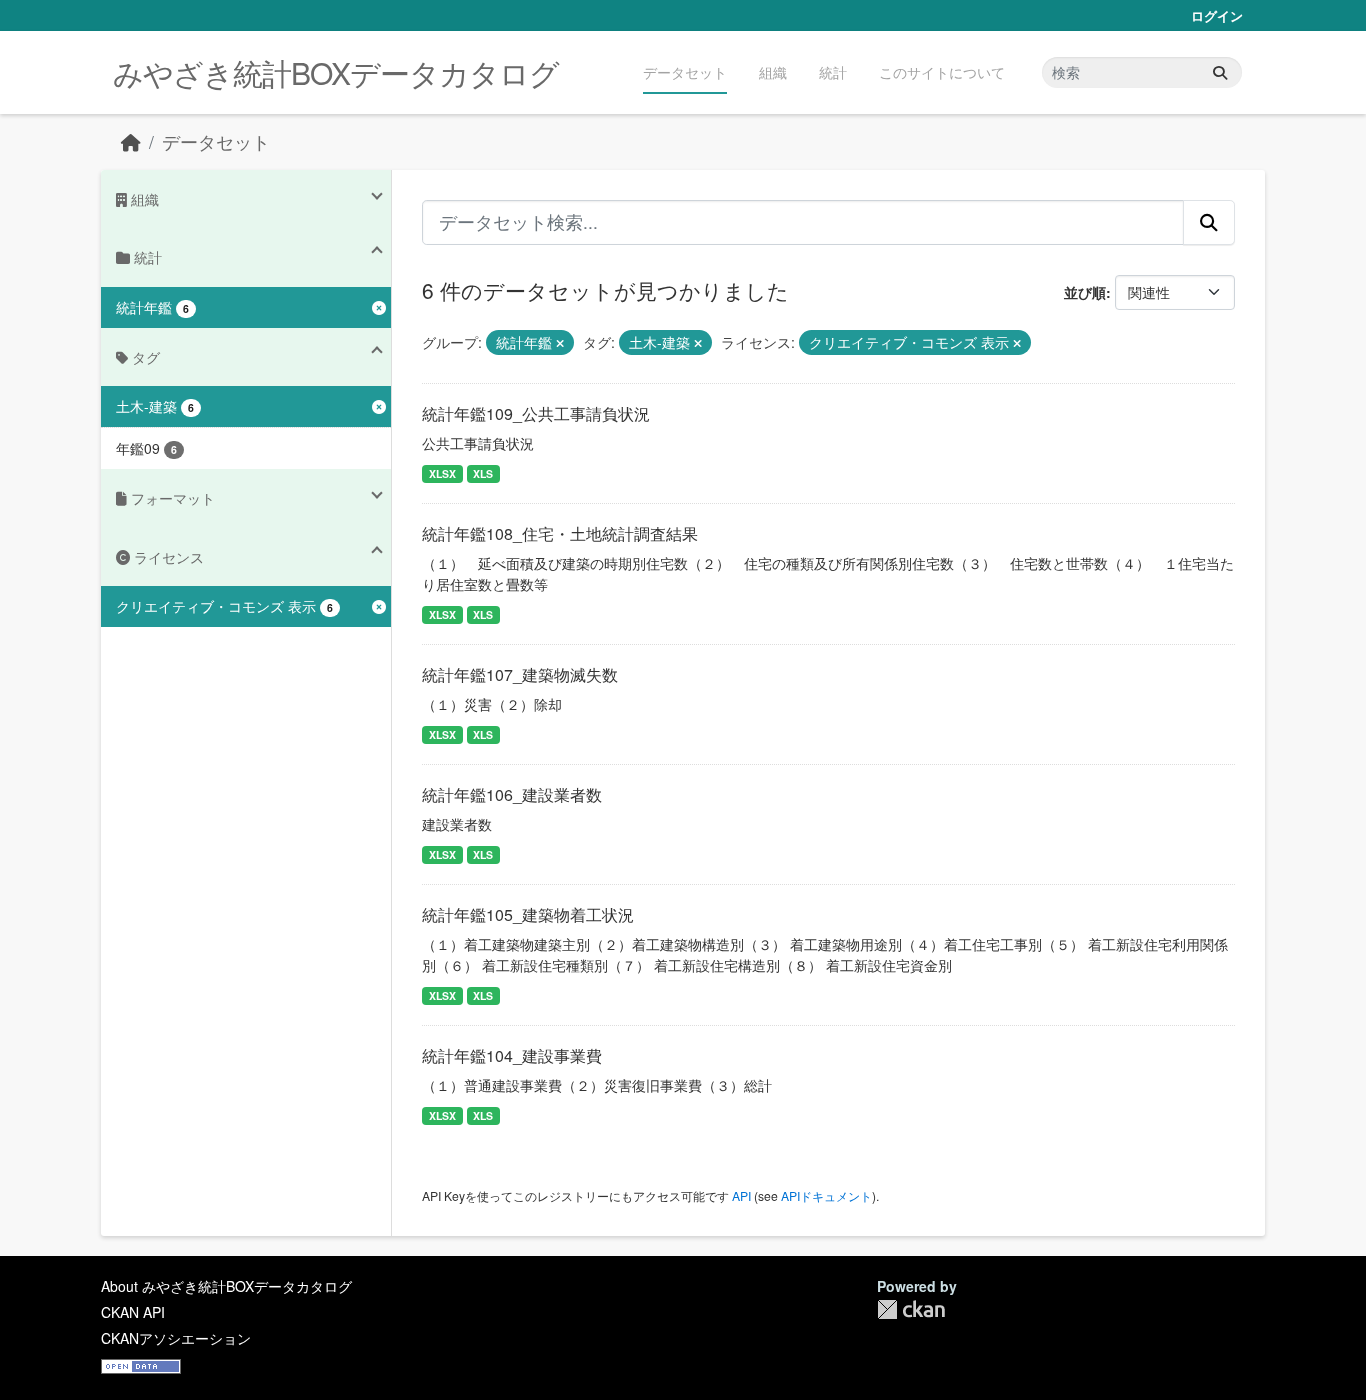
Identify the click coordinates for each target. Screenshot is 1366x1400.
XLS (483, 473)
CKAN (911, 1309)
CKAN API (133, 1312)
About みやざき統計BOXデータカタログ (226, 1286)
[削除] (560, 343)
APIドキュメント (826, 1195)
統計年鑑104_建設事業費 (512, 1055)
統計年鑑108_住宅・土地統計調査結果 (560, 533)
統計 (833, 72)
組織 (773, 72)
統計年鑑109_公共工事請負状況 (536, 413)
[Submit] (1220, 72)
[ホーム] (131, 141)
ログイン (1217, 15)
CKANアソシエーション (176, 1338)
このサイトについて (942, 72)
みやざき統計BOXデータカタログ (336, 72)
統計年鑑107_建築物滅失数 (520, 674)
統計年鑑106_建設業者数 (512, 794)
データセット (685, 72)
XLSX (442, 473)
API (741, 1195)
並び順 (1085, 292)
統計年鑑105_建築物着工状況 (528, 914)
